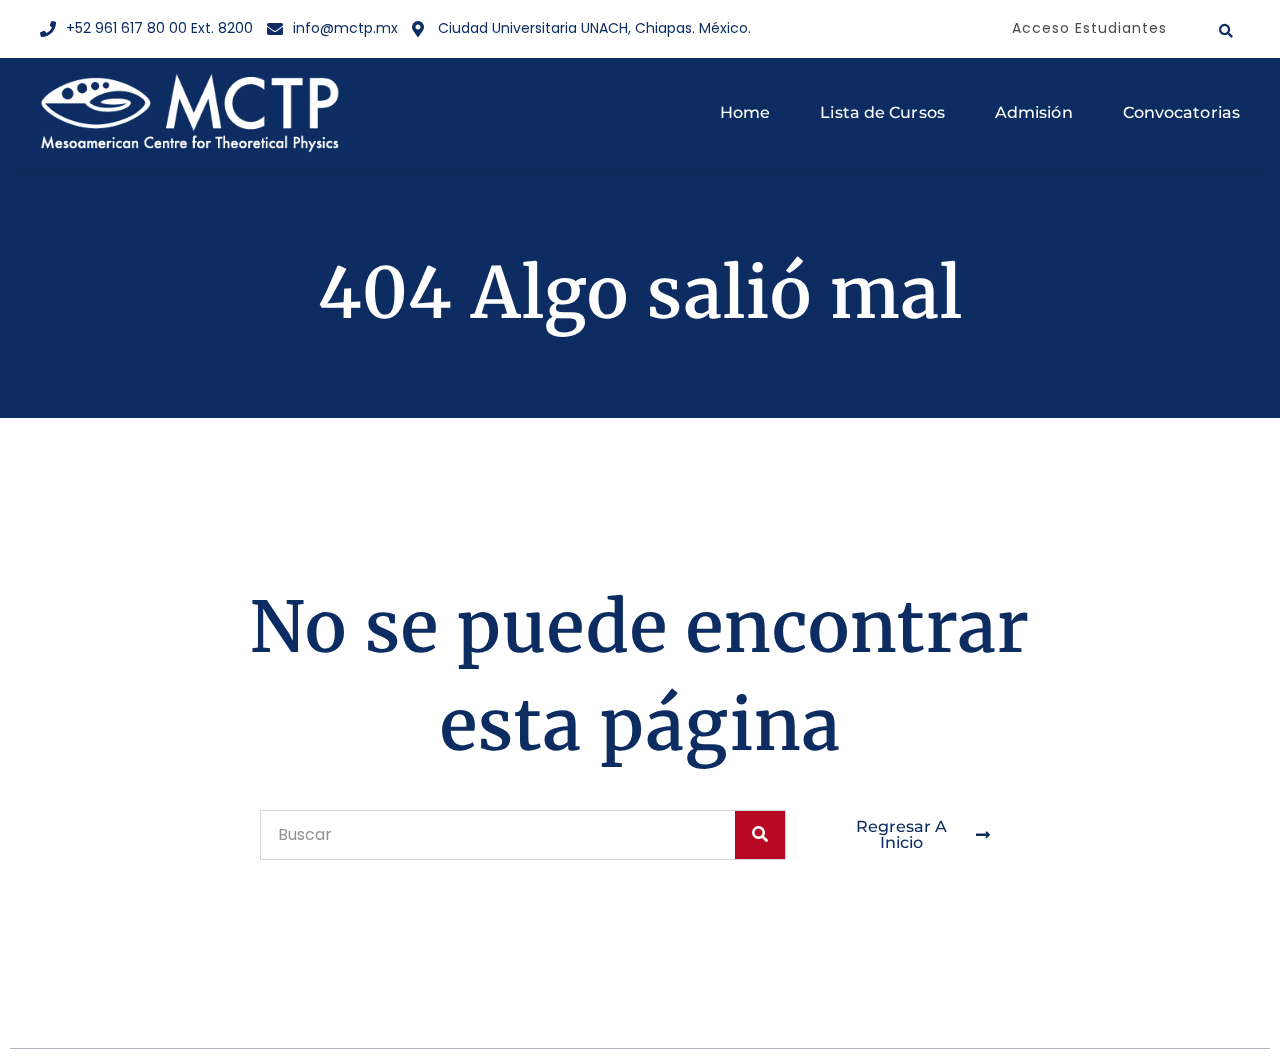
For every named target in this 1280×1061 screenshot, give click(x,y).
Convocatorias (1181, 112)
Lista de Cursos (882, 112)
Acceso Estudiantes (1089, 28)
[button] (1226, 31)
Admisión (1034, 112)
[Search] (760, 835)
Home (745, 112)
